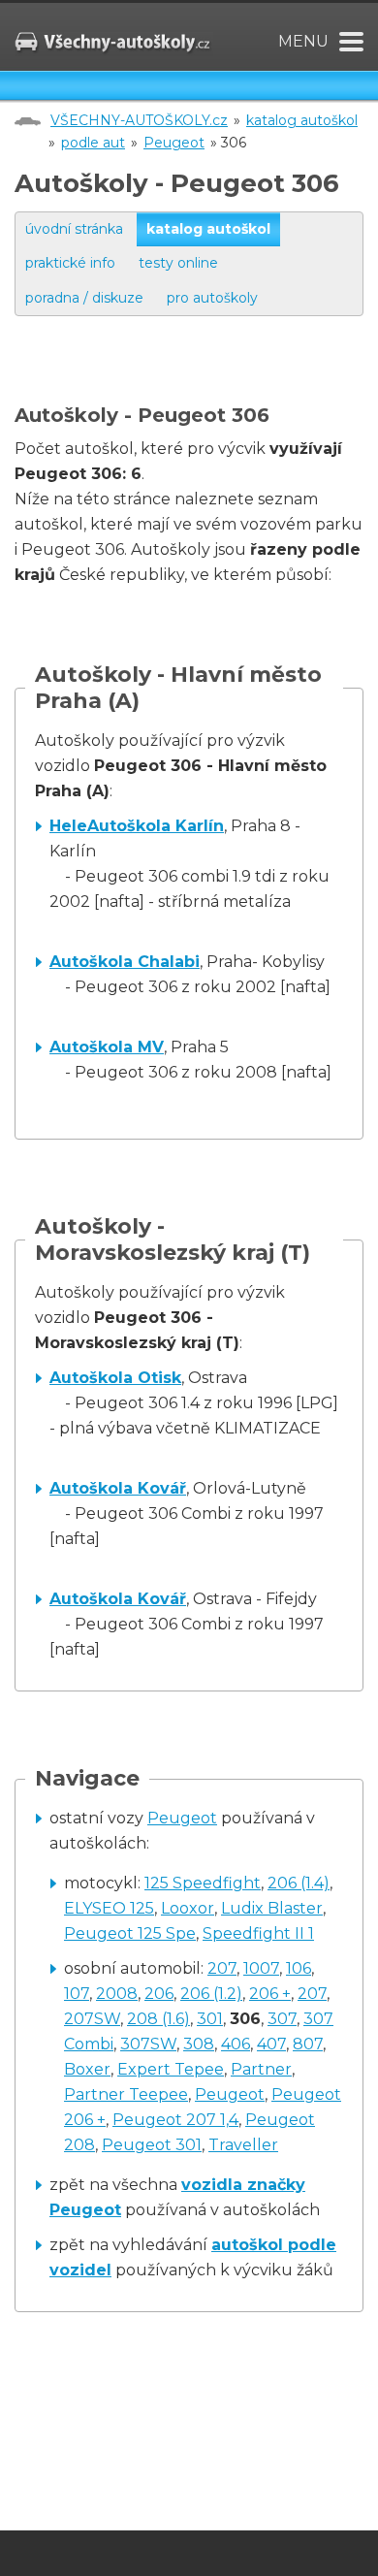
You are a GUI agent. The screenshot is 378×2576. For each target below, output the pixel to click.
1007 (261, 1968)
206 (159, 1994)
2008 (117, 1994)
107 (77, 1994)
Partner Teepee (126, 2094)
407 (271, 2044)
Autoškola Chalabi (125, 962)
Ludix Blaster (272, 1908)
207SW (92, 2019)
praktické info (70, 263)
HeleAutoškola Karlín (137, 826)
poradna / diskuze (84, 298)
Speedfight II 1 (258, 1933)
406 (236, 2044)
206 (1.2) (211, 1994)
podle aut (93, 143)
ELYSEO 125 (109, 1908)
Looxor (188, 1908)
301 (210, 2019)
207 (222, 1968)
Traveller (243, 2145)
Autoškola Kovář (118, 1488)
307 (282, 2019)
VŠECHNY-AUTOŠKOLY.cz (139, 120)
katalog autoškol (302, 120)
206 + (270, 1994)
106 (299, 1968)
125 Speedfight (203, 1883)
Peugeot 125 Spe (130, 1933)
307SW (148, 2044)
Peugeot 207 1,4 (175, 2120)
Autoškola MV (107, 1047)
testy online (178, 263)
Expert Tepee (171, 2069)
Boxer (87, 2069)
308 (199, 2044)
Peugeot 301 (152, 2145)
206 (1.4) (299, 1883)
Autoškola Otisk (115, 1378)
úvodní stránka (74, 229)
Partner (261, 2069)
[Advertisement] (196, 379)
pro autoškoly (212, 298)
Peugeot (174, 143)
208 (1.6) (158, 2019)
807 (308, 2044)
